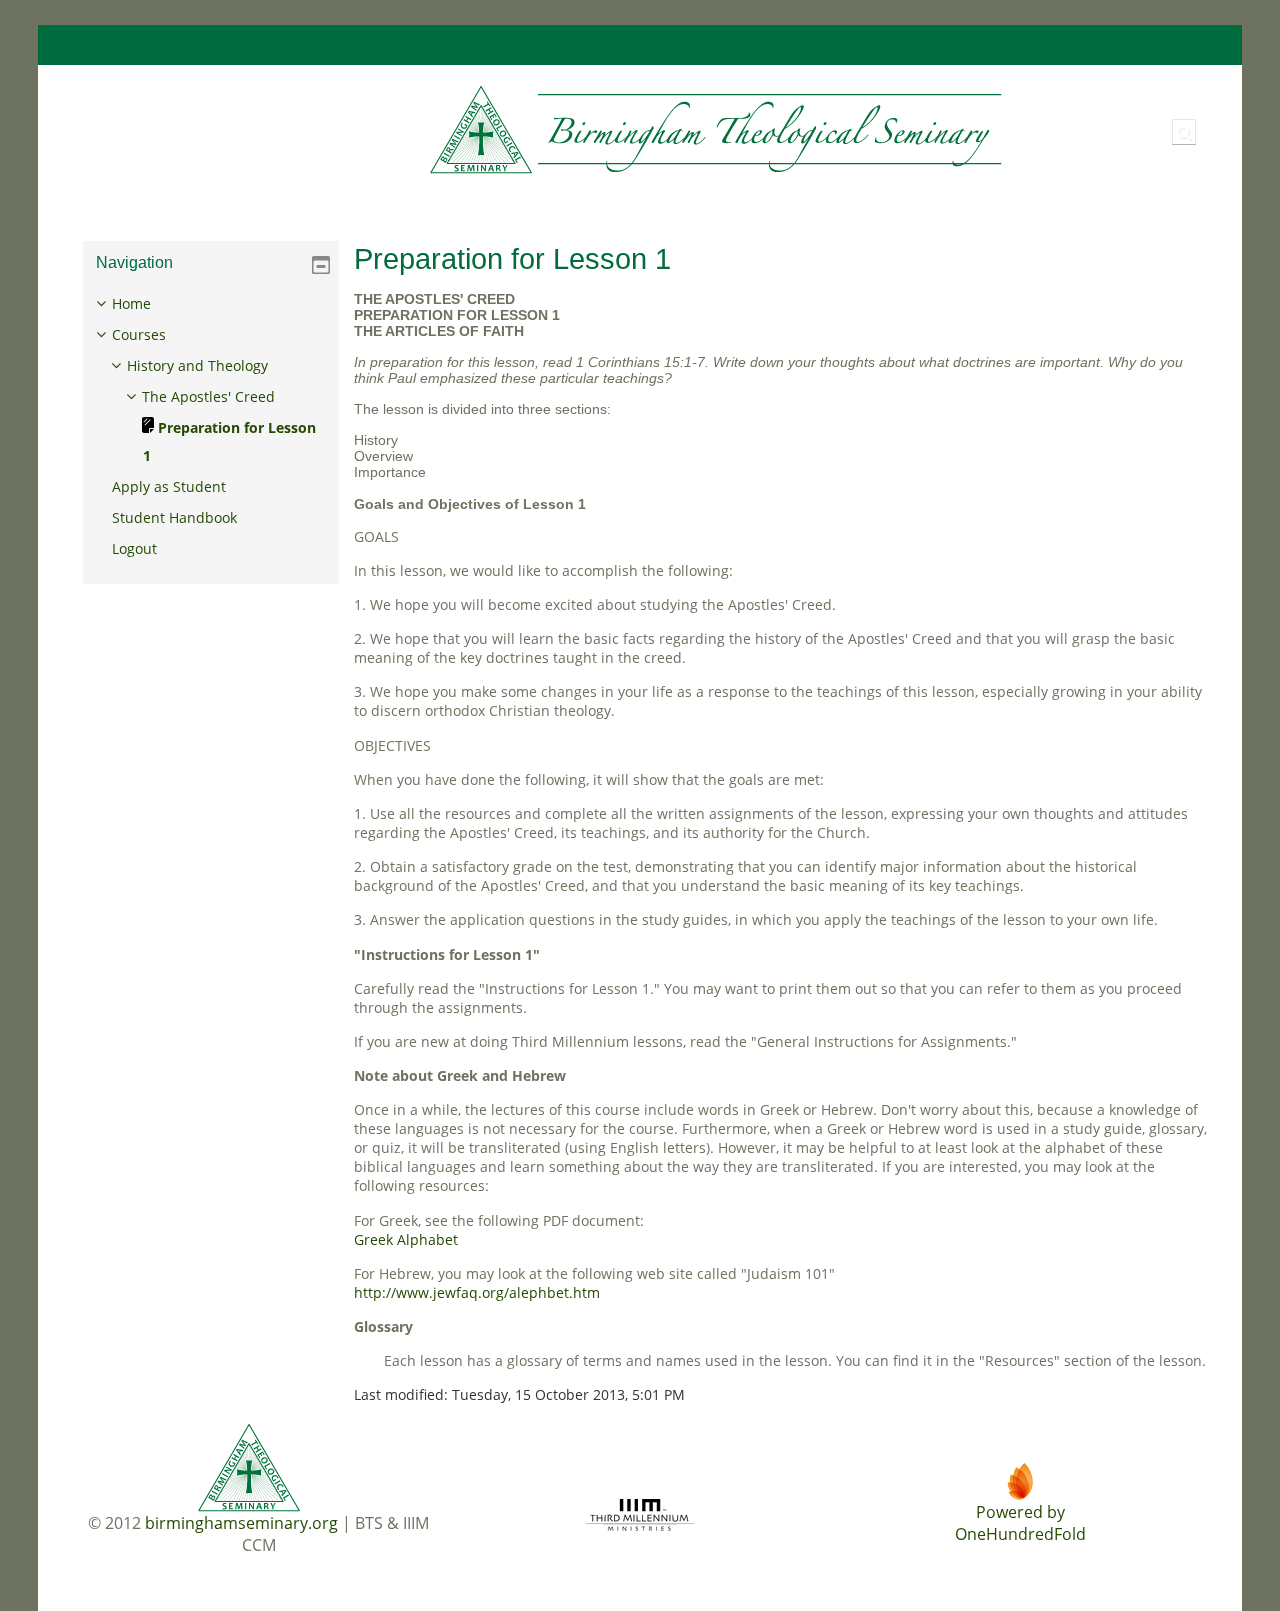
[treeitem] (211, 426)
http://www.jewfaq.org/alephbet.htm (477, 1292)
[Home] (537, 130)
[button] (1184, 132)
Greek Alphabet (406, 1239)
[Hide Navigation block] (321, 265)
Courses (139, 334)
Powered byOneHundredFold (1020, 1523)
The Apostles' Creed (208, 396)
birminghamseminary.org (241, 1523)
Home (131, 303)
